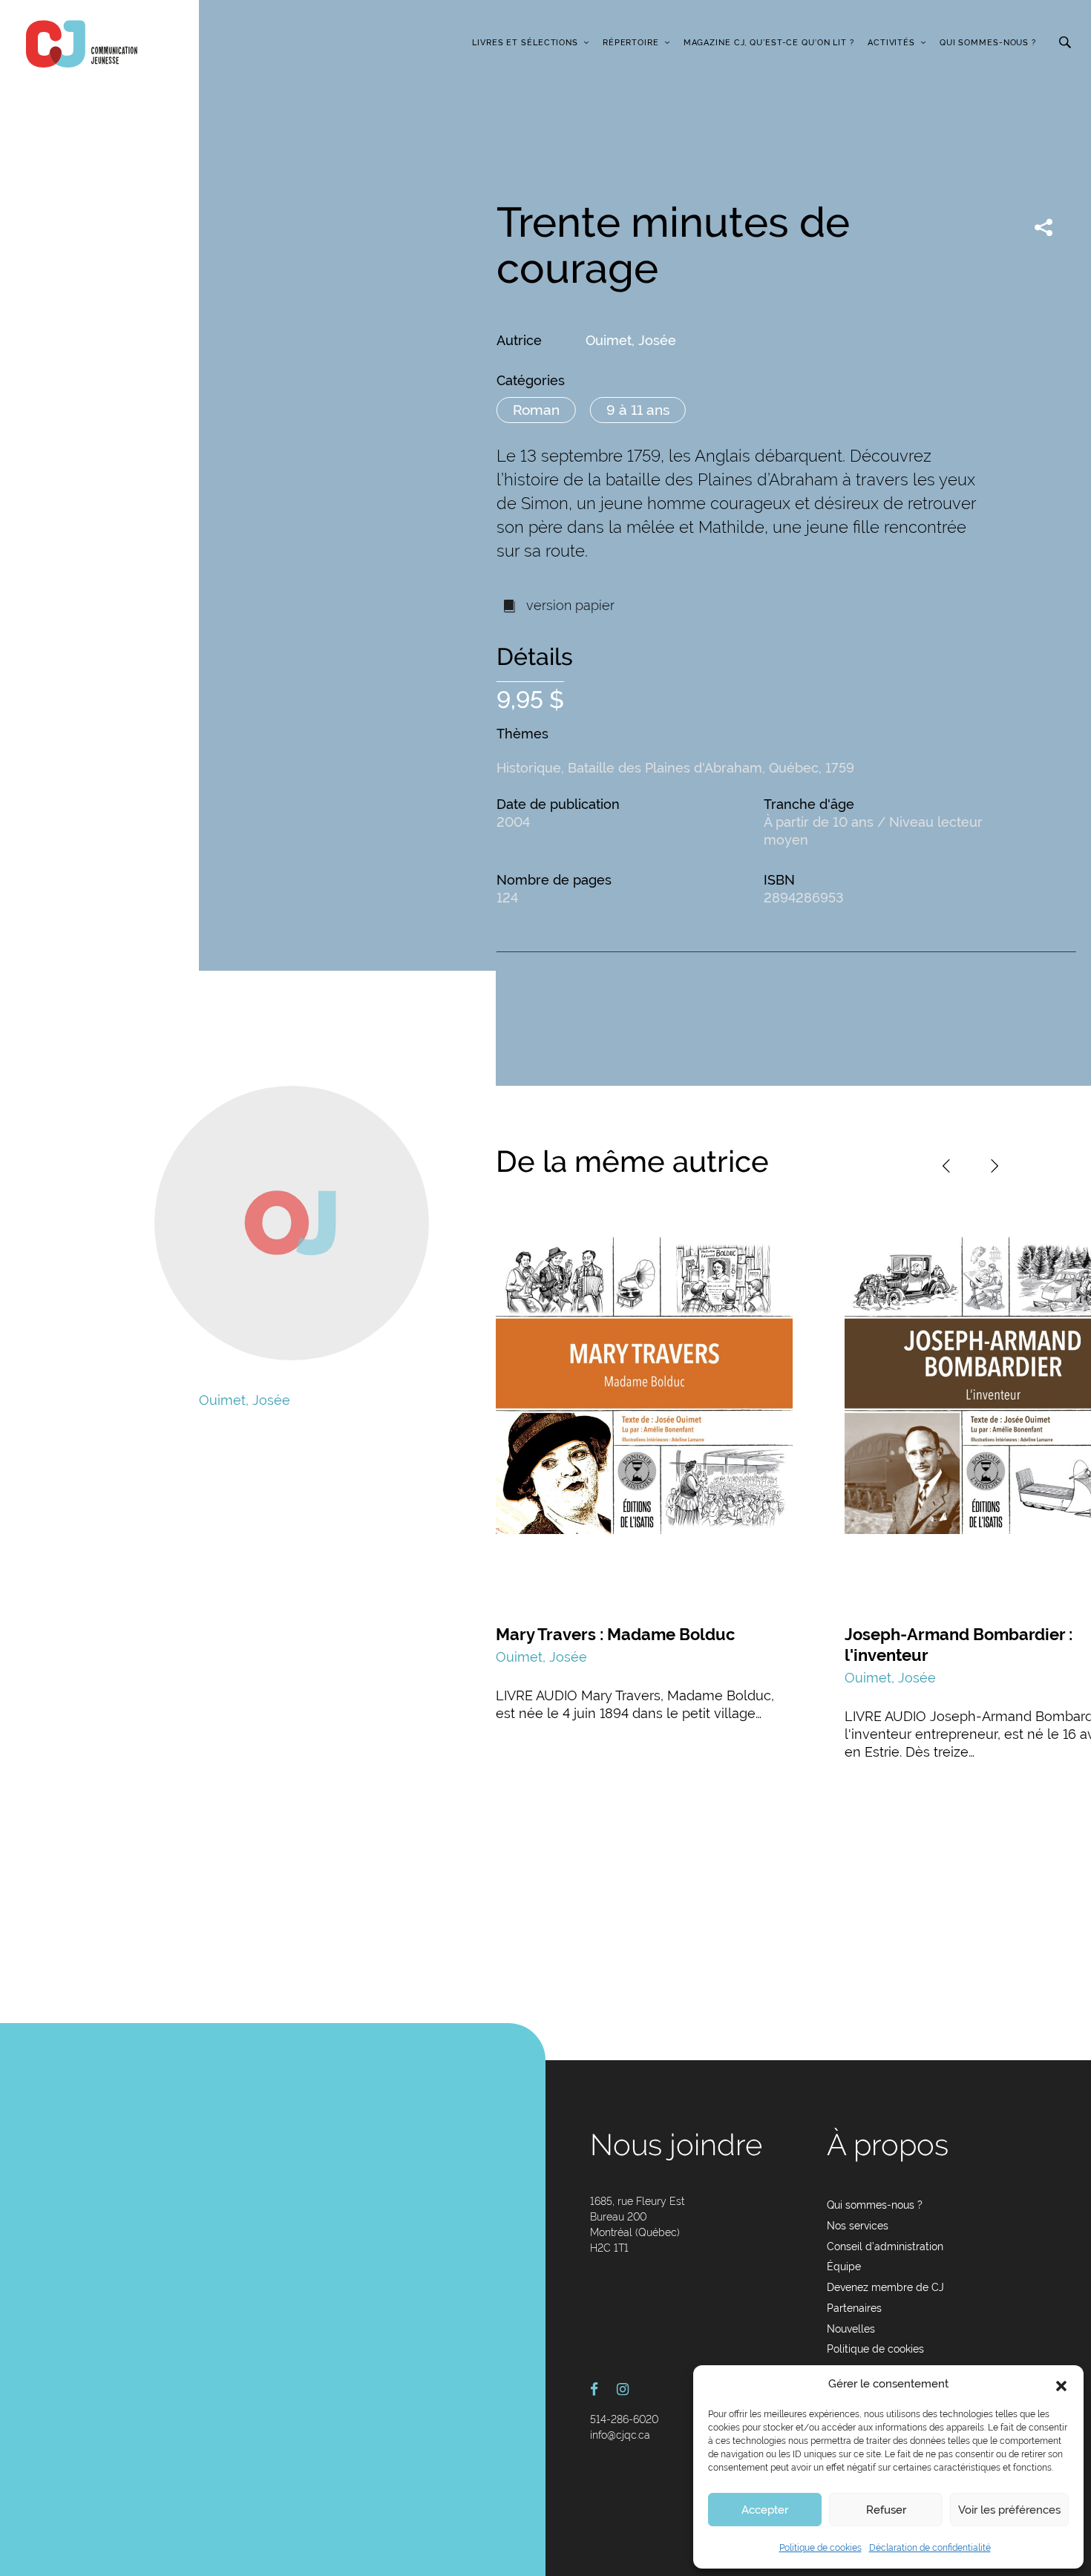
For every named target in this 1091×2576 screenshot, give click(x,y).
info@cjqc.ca (620, 2435)
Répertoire (631, 43)
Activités (891, 43)
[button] (1061, 2385)
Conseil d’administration (885, 2246)
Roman (536, 410)
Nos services (858, 2226)
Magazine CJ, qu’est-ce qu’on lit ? (769, 43)
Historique (529, 768)
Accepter (765, 2510)
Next (995, 1166)
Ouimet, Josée (631, 340)
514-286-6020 (624, 2419)
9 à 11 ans (638, 410)
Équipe (844, 2267)
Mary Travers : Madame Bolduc (615, 1634)
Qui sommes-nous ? (988, 43)
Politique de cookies (820, 2548)
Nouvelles (851, 2329)
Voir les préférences (1009, 2510)
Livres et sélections (525, 43)
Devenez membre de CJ (885, 2287)
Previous (946, 1166)
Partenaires (854, 2308)
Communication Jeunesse (82, 44)
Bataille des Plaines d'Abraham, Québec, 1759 (711, 768)
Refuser (886, 2510)
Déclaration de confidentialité (930, 2548)
